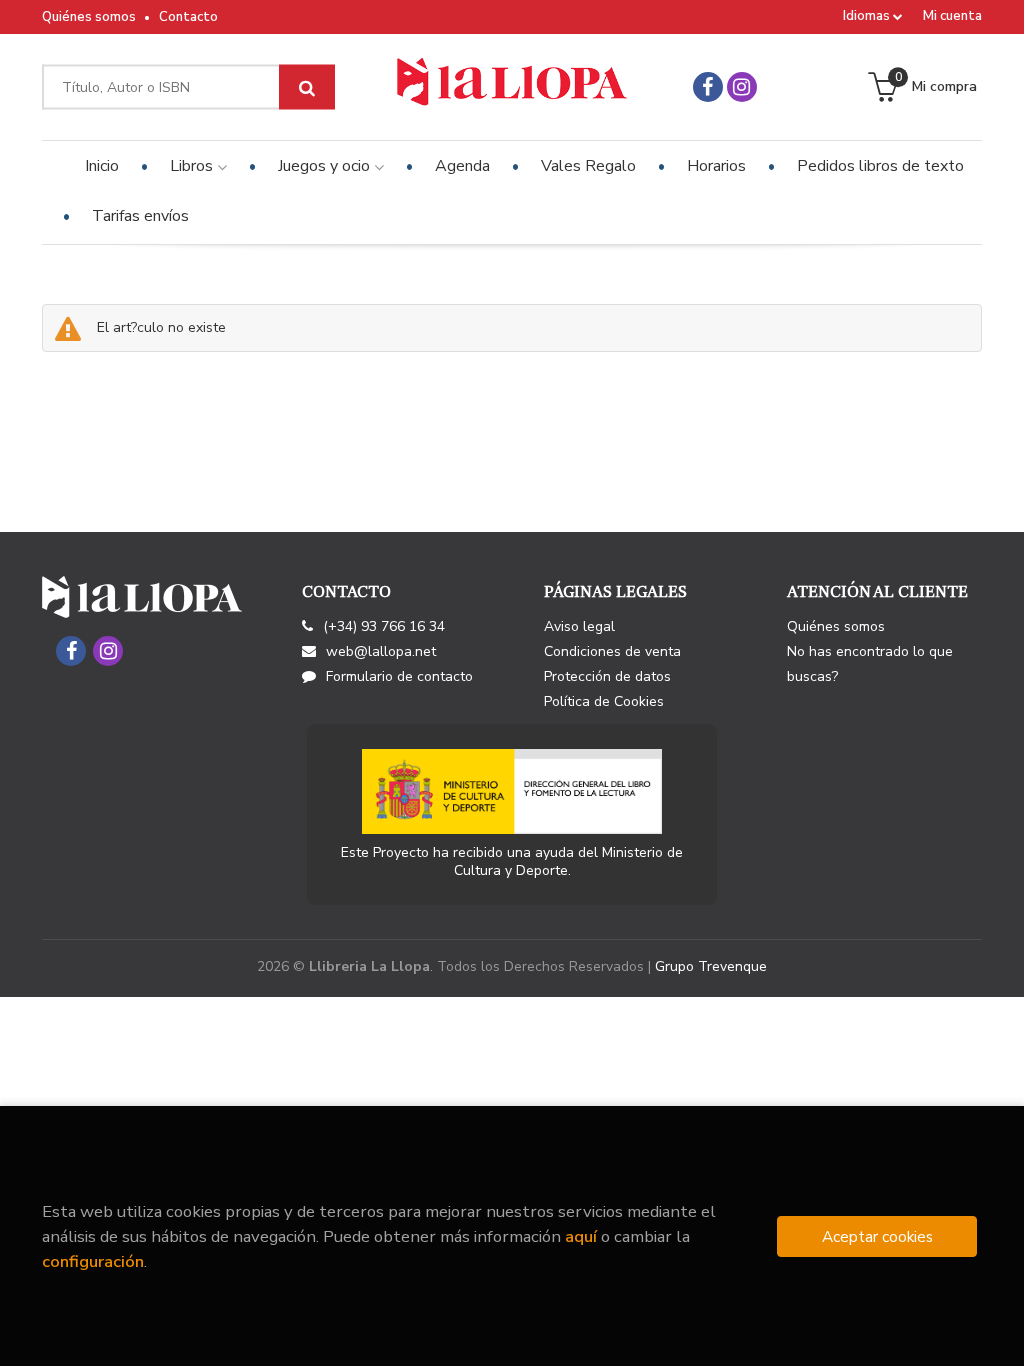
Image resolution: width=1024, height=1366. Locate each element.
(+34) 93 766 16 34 (384, 626)
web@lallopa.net (381, 651)
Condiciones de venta (612, 651)
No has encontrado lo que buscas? (870, 664)
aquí (581, 1236)
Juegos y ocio (326, 166)
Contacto (188, 17)
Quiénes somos (89, 17)
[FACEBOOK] (708, 87)
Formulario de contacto (399, 676)
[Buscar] (307, 87)
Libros (193, 166)
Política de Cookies (604, 701)
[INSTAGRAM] (742, 87)
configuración (93, 1261)
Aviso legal (579, 626)
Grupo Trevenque (711, 966)
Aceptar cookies (877, 1236)
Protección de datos (607, 676)
